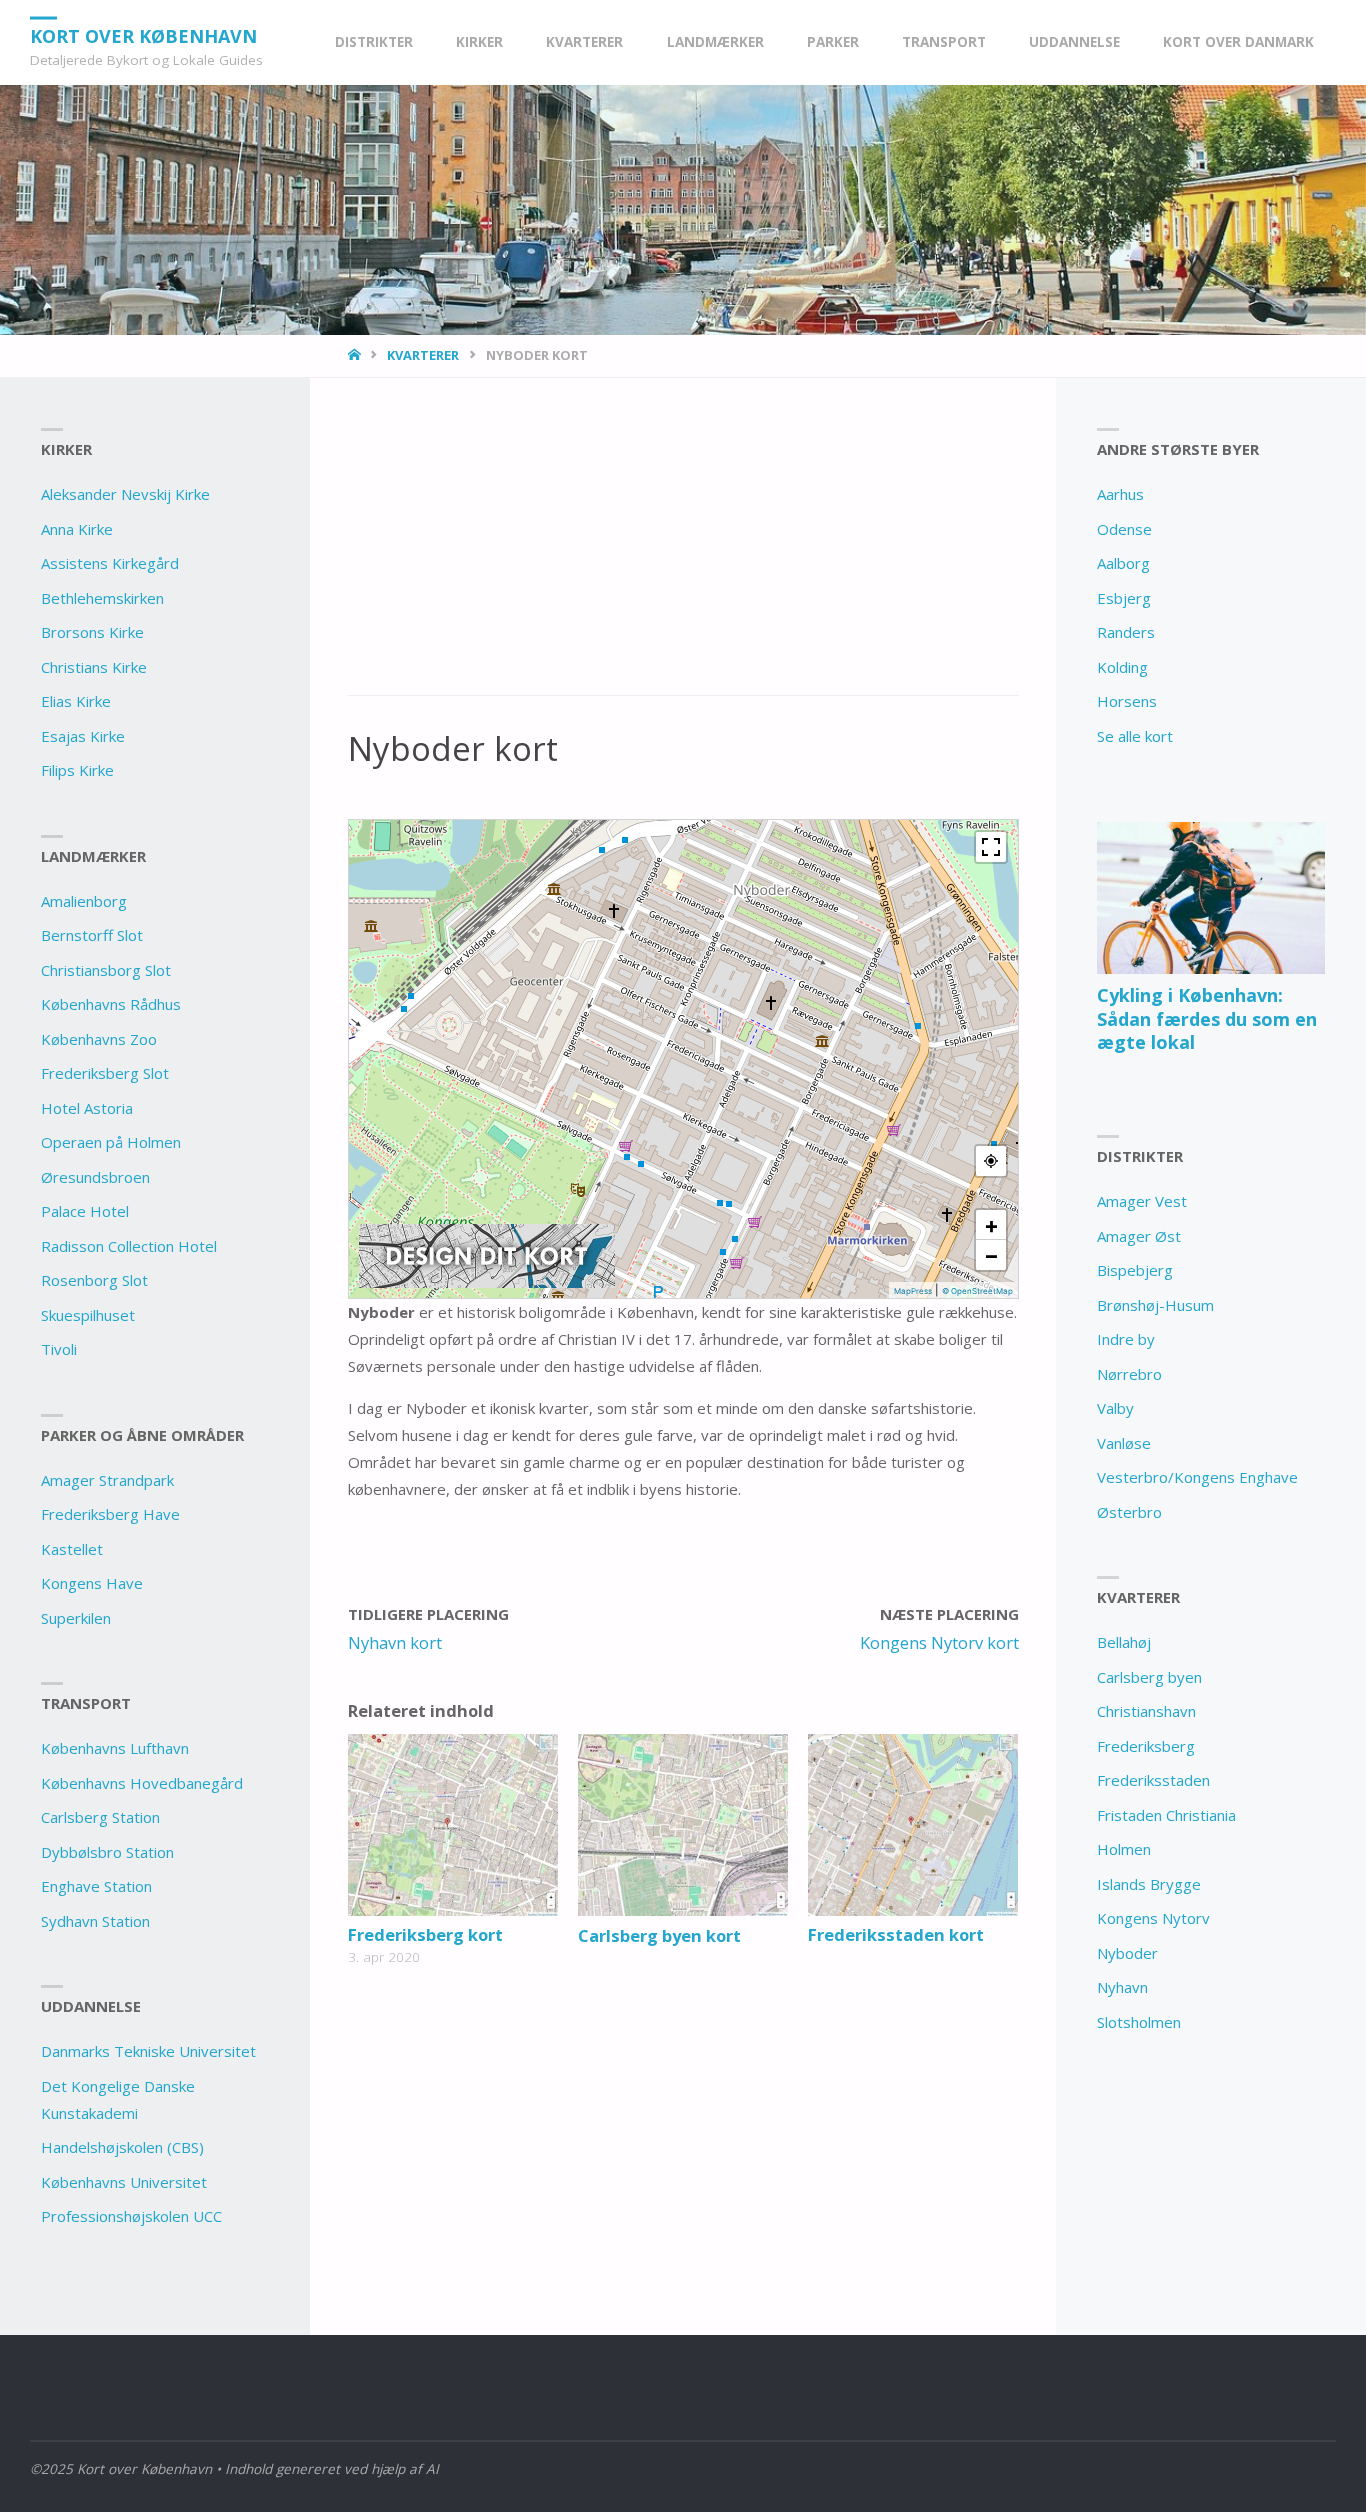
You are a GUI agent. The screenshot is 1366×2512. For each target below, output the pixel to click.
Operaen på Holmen (111, 1142)
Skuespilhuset (88, 1315)
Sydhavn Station (95, 1921)
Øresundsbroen (95, 1177)
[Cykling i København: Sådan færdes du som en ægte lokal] (1211, 898)
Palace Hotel (85, 1211)
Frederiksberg (1146, 1746)
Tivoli (59, 1349)
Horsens (1127, 701)
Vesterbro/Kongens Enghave (1197, 1477)
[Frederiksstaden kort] (913, 1824)
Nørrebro (1129, 1374)
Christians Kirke (94, 667)
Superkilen (76, 1618)
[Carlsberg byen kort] (683, 1825)
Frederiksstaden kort (896, 1934)
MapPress (913, 1291)
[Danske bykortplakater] (487, 1255)
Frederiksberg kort (425, 1934)
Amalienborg (84, 901)
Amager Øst (1139, 1236)
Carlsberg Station (100, 1817)
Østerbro (1129, 1512)
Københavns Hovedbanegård (142, 1783)
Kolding (1122, 667)
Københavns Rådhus (111, 1004)
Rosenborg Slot (94, 1280)
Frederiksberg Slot (105, 1073)
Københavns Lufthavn (115, 1748)
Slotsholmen (1139, 2022)
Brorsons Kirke (92, 632)
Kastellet (72, 1549)
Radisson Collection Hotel (129, 1246)
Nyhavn (1122, 1987)
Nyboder (1127, 1953)
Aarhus (1120, 494)
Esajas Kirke (83, 736)
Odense (1124, 529)
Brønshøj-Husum (1155, 1305)
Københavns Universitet (124, 2182)
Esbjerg (1124, 598)
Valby (1115, 1408)
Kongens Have (92, 1583)
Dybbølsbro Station (107, 1852)
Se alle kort (1135, 736)
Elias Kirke (76, 701)
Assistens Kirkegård (110, 563)
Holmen (1124, 1849)
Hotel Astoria (87, 1108)
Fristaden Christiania (1166, 1815)
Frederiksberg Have (110, 1514)
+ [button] (991, 1225)
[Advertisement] (683, 548)
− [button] (991, 1255)
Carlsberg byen (1149, 1677)
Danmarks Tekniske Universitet (148, 2051)
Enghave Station (96, 1886)
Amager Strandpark (107, 1480)
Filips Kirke (77, 770)
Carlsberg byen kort (659, 1935)
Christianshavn (1146, 1711)
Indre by (1126, 1339)
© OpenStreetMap (977, 1291)
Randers (1126, 632)
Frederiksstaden (1153, 1780)
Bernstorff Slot (92, 935)
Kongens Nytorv (1153, 1918)
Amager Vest (1142, 1201)
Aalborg (1123, 563)
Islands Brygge (1149, 1884)
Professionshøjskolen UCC (131, 2216)
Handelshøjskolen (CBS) (122, 2147)
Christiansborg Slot (106, 970)
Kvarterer (423, 355)
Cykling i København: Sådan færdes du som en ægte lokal (1207, 1018)
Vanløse (1124, 1443)
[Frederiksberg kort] (453, 1824)
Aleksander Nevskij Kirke (125, 494)
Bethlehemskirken (102, 598)
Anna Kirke (77, 529)
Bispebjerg (1135, 1270)
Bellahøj (1124, 1642)
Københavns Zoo (99, 1039)
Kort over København (143, 35)
